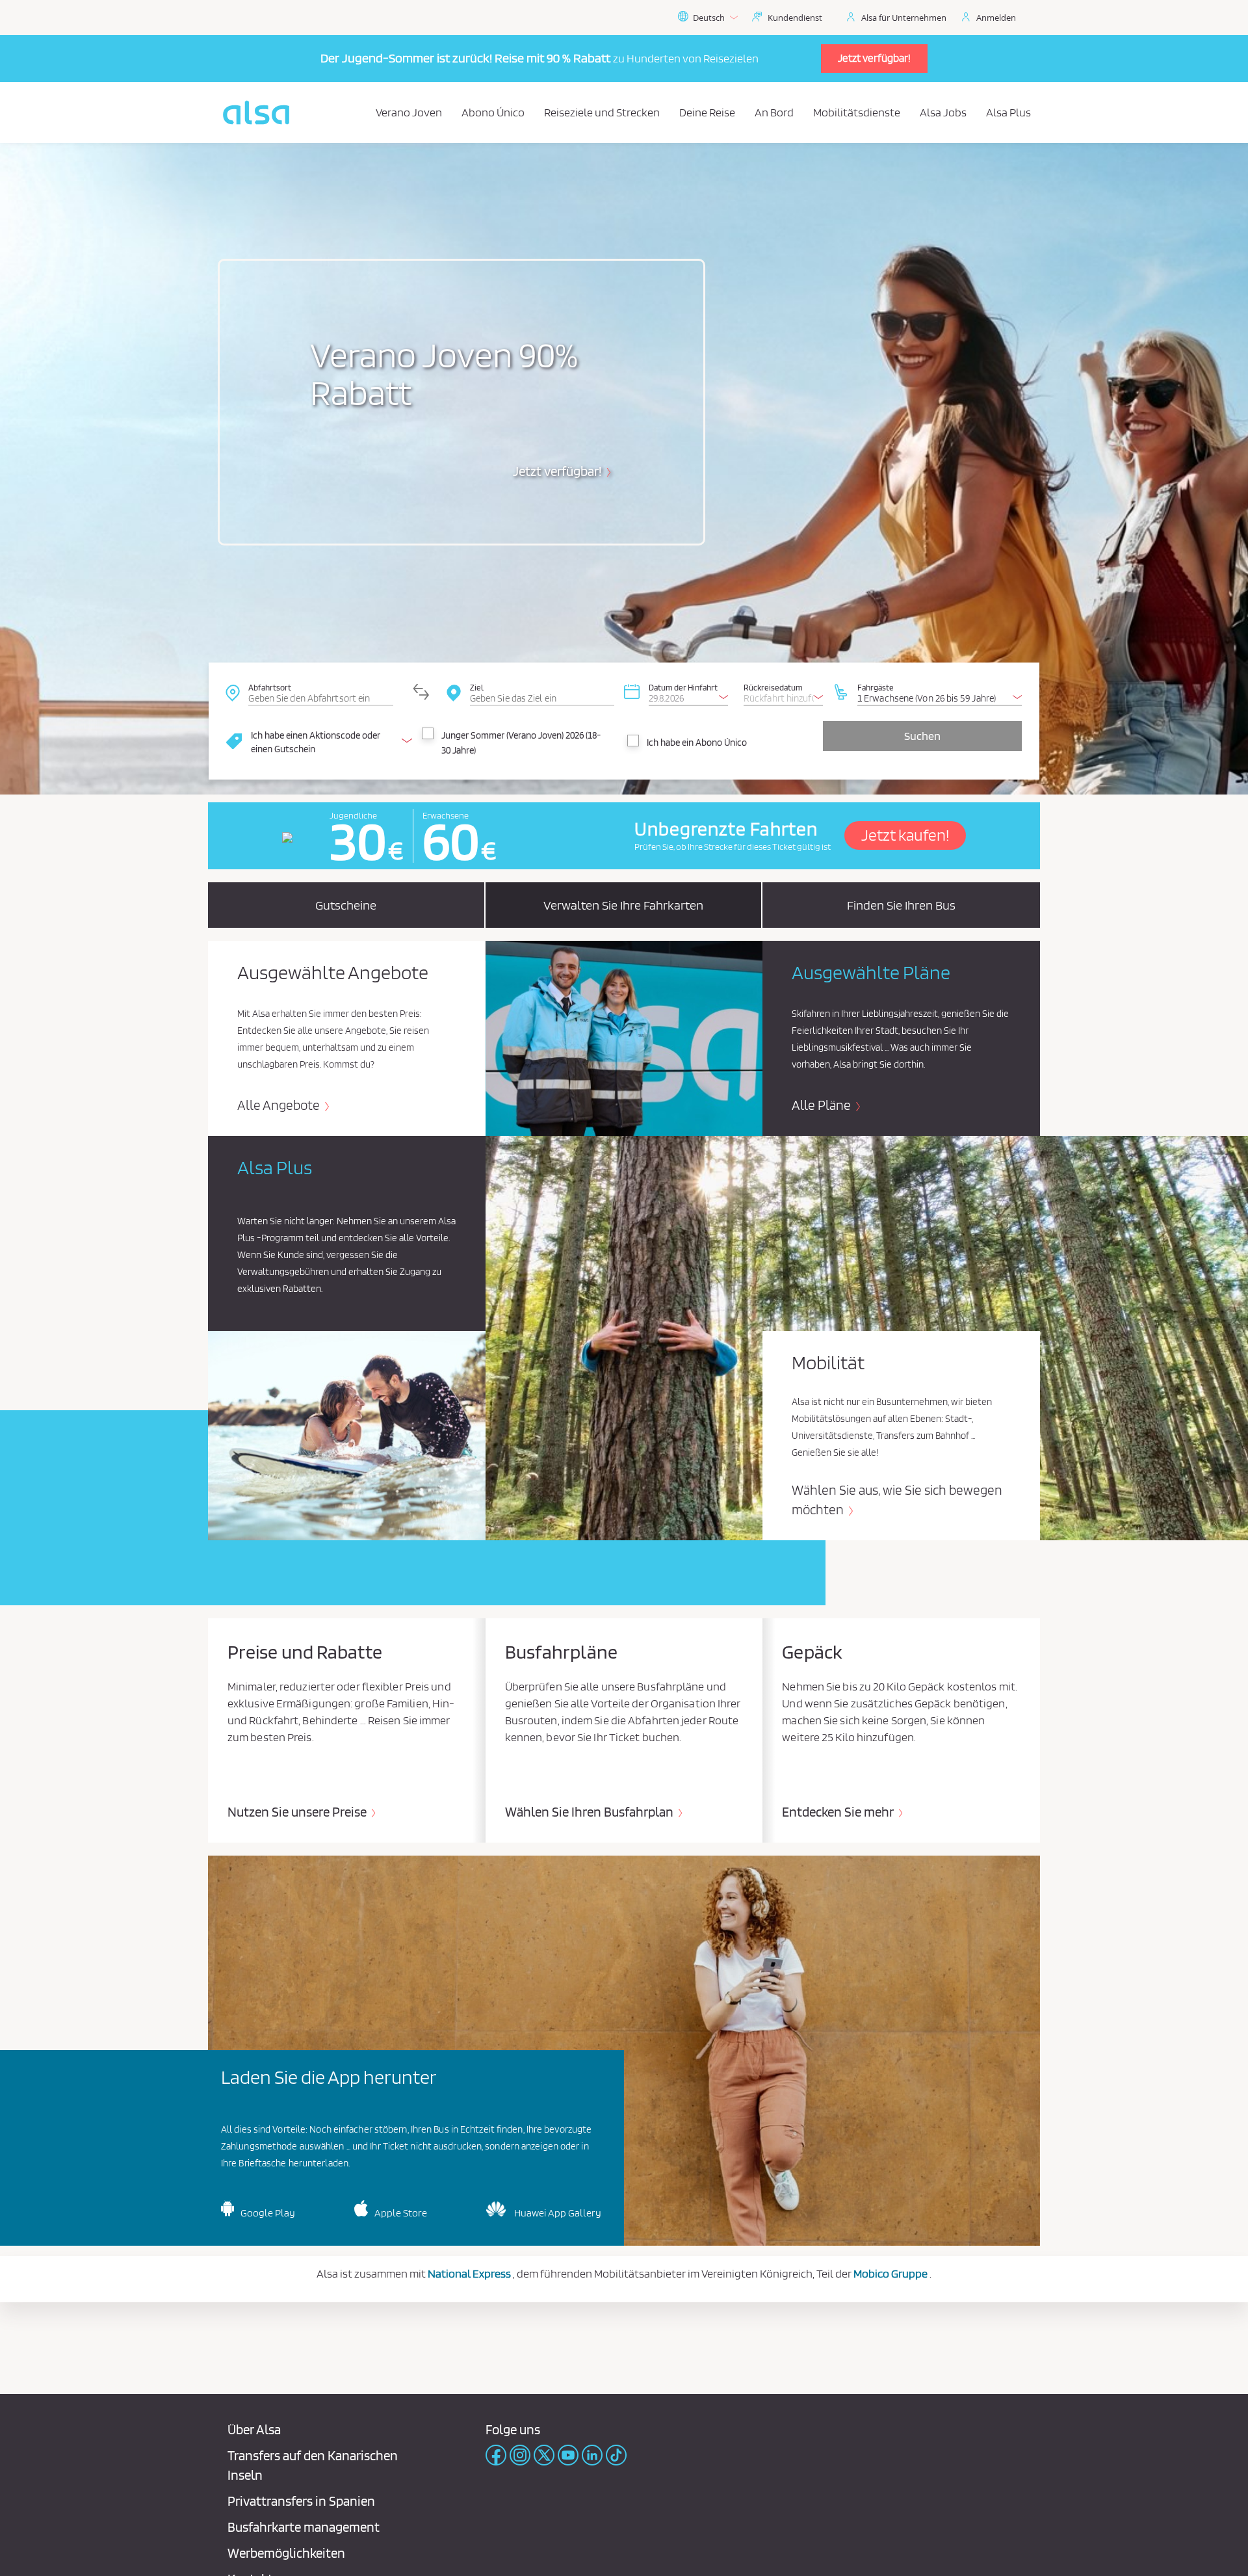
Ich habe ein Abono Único (697, 743)
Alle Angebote (280, 1105)
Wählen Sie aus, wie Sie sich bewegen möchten (897, 1500)
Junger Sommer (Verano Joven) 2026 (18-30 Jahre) (521, 743)
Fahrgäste (876, 687)
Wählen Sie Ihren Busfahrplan (591, 1812)
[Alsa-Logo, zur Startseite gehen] (256, 112)
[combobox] (320, 692)
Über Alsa (254, 2429)
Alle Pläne (823, 1105)
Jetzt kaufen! (905, 835)
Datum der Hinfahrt (683, 687)
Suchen (922, 736)
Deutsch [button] (709, 18)
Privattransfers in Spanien (301, 2501)
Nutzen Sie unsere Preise (298, 1812)
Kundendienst (795, 18)
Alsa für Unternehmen (904, 18)
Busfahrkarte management (304, 2527)
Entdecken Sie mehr (839, 1812)
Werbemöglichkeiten (286, 2553)
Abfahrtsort (270, 687)
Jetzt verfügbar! (874, 58)
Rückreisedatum (773, 687)
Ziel (477, 687)
